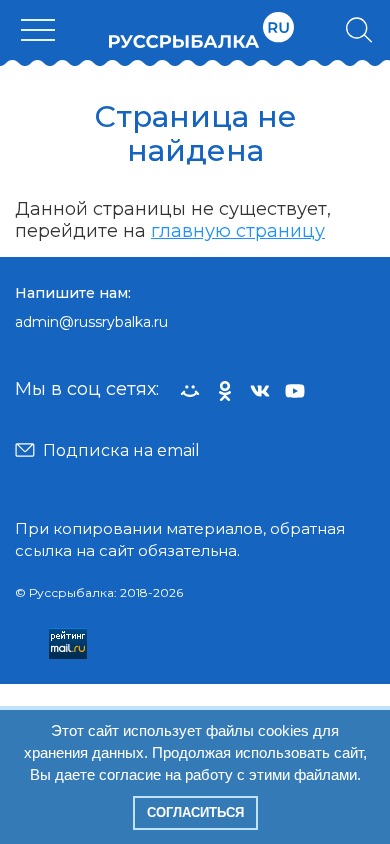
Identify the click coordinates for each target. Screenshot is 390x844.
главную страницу (238, 231)
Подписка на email (121, 450)
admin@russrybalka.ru (91, 322)
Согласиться (195, 812)
